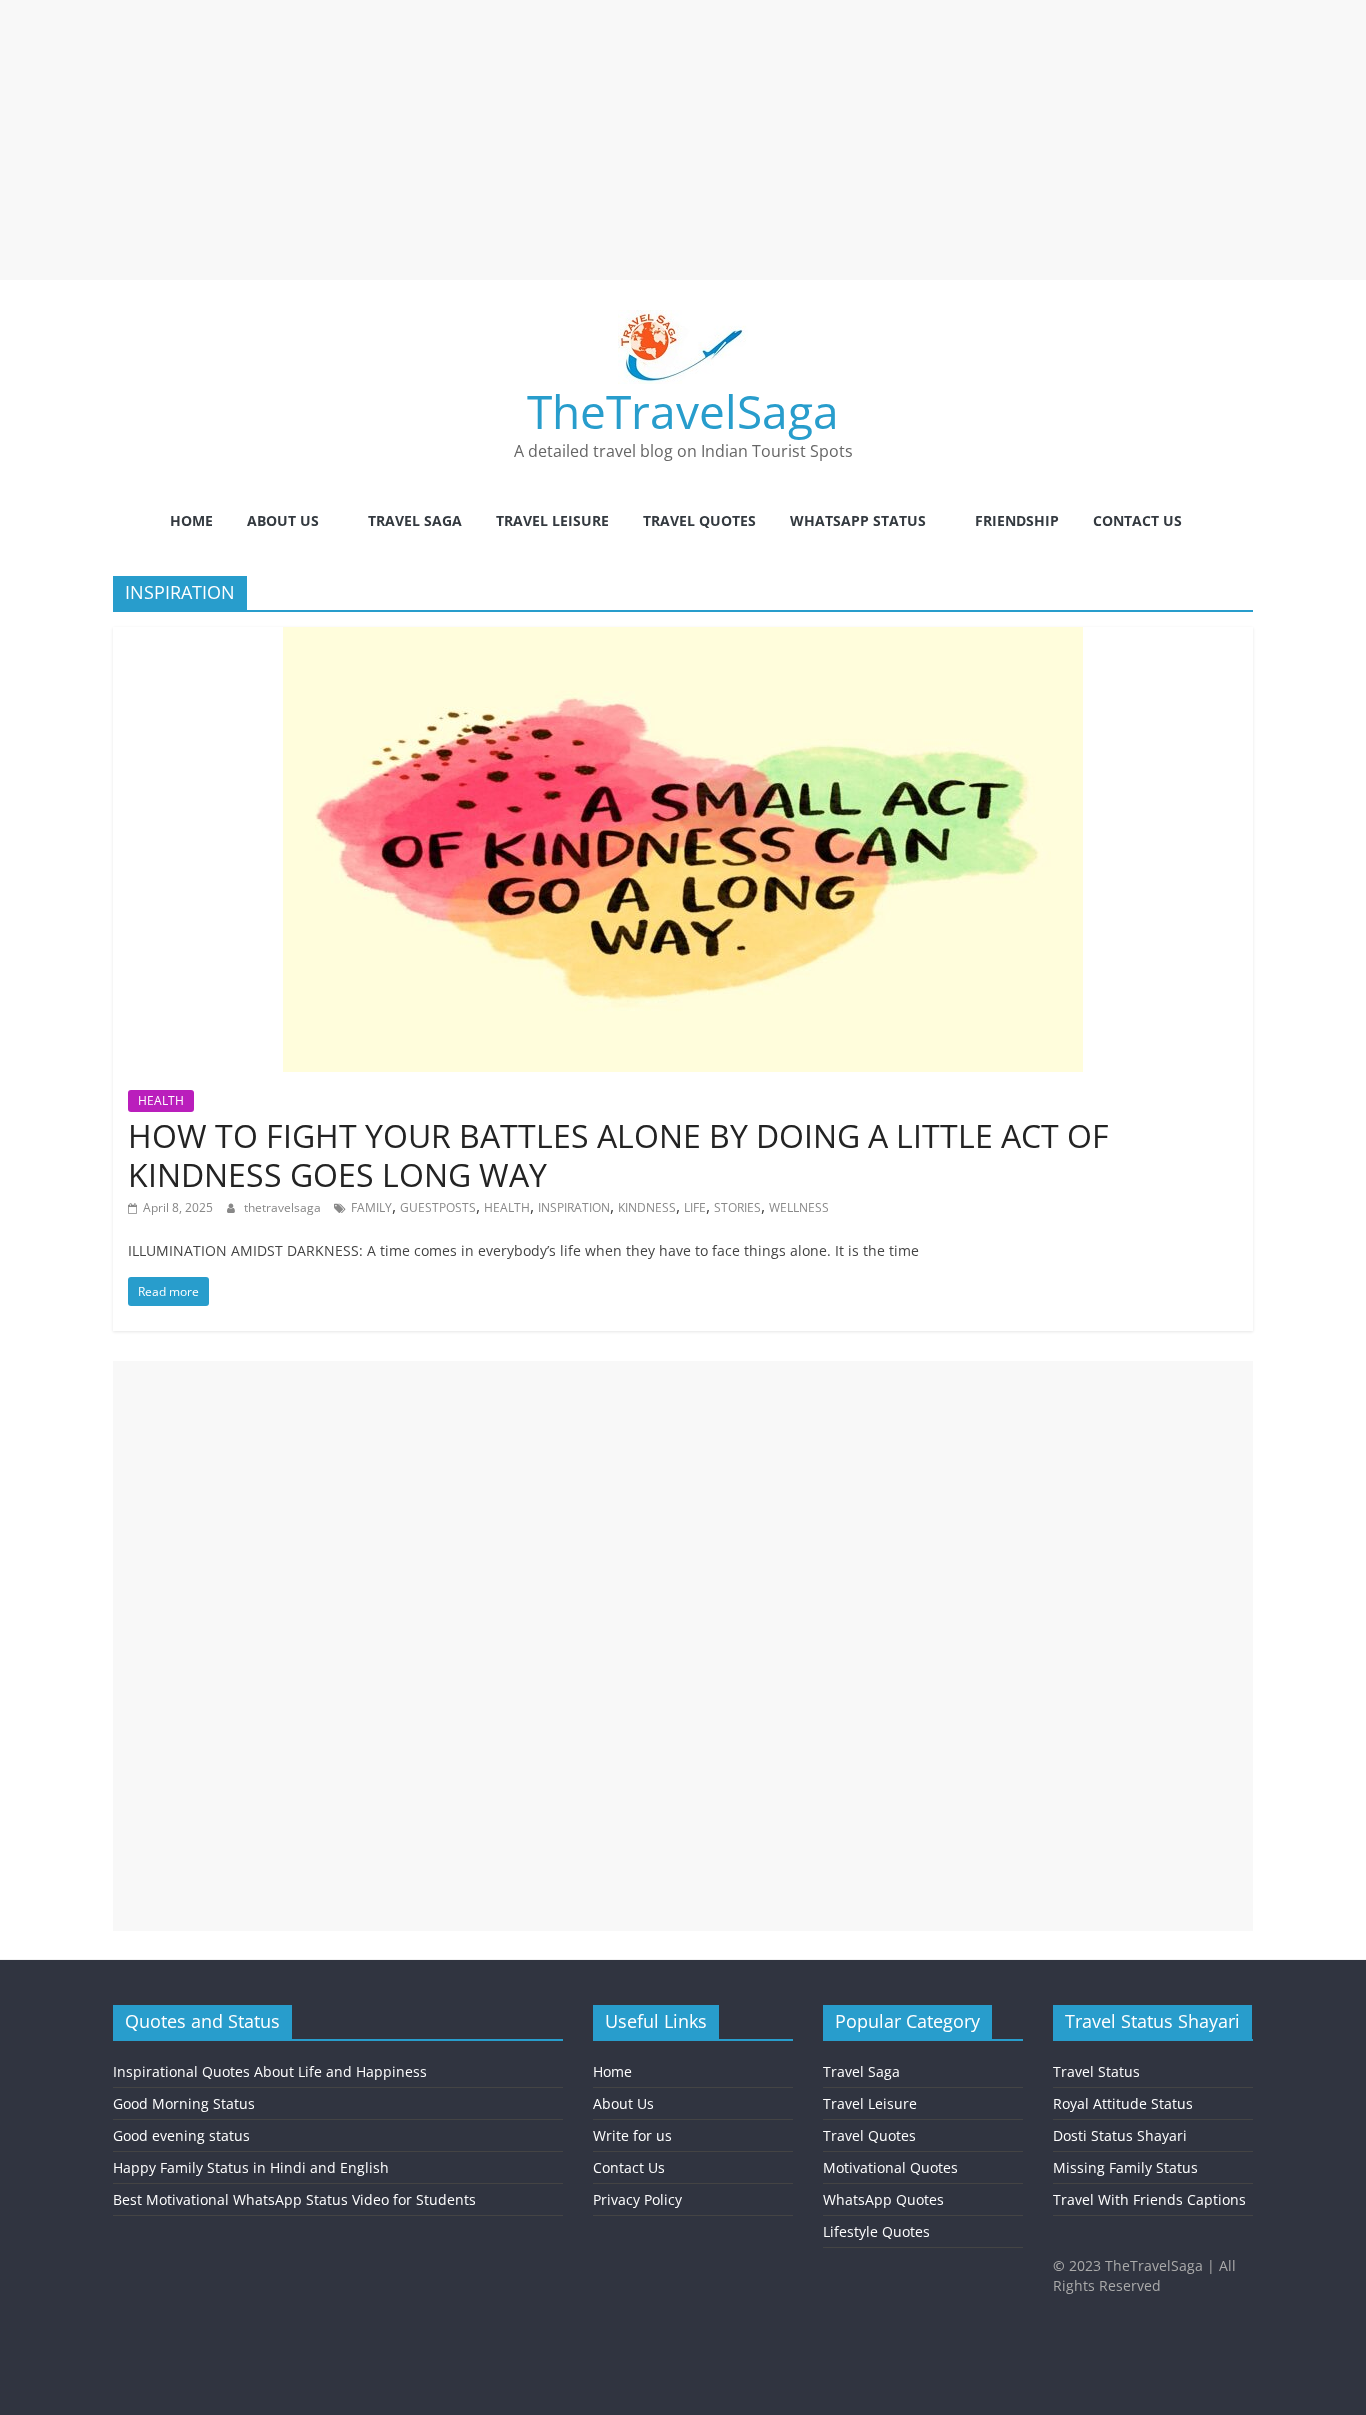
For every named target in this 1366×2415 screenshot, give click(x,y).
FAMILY (371, 1207)
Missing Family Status (1125, 2167)
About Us (283, 520)
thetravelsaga (284, 1207)
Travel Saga (415, 520)
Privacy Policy (637, 2199)
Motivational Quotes (890, 2167)
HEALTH (161, 1100)
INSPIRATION (574, 1207)
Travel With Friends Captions (1149, 2199)
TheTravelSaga (683, 411)
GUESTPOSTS (438, 1207)
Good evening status (181, 2135)
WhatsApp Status (858, 520)
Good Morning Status (184, 2103)
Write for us (632, 2135)
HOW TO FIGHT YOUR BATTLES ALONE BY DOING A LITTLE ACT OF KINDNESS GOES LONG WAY (618, 1154)
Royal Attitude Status (1123, 2103)
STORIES (737, 1207)
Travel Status (1096, 2071)
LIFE (695, 1207)
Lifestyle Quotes (876, 2231)
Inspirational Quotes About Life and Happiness (270, 2071)
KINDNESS (647, 1207)
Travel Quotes (699, 520)
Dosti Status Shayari (1120, 2135)
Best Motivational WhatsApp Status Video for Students (294, 2199)
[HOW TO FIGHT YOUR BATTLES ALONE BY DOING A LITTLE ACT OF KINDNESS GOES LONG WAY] (683, 639)
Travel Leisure (552, 520)
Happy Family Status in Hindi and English (251, 2167)
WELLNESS (799, 1207)
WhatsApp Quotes (883, 2199)
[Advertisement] (600, 140)
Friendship (1017, 520)
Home (191, 520)
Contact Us (1137, 520)
